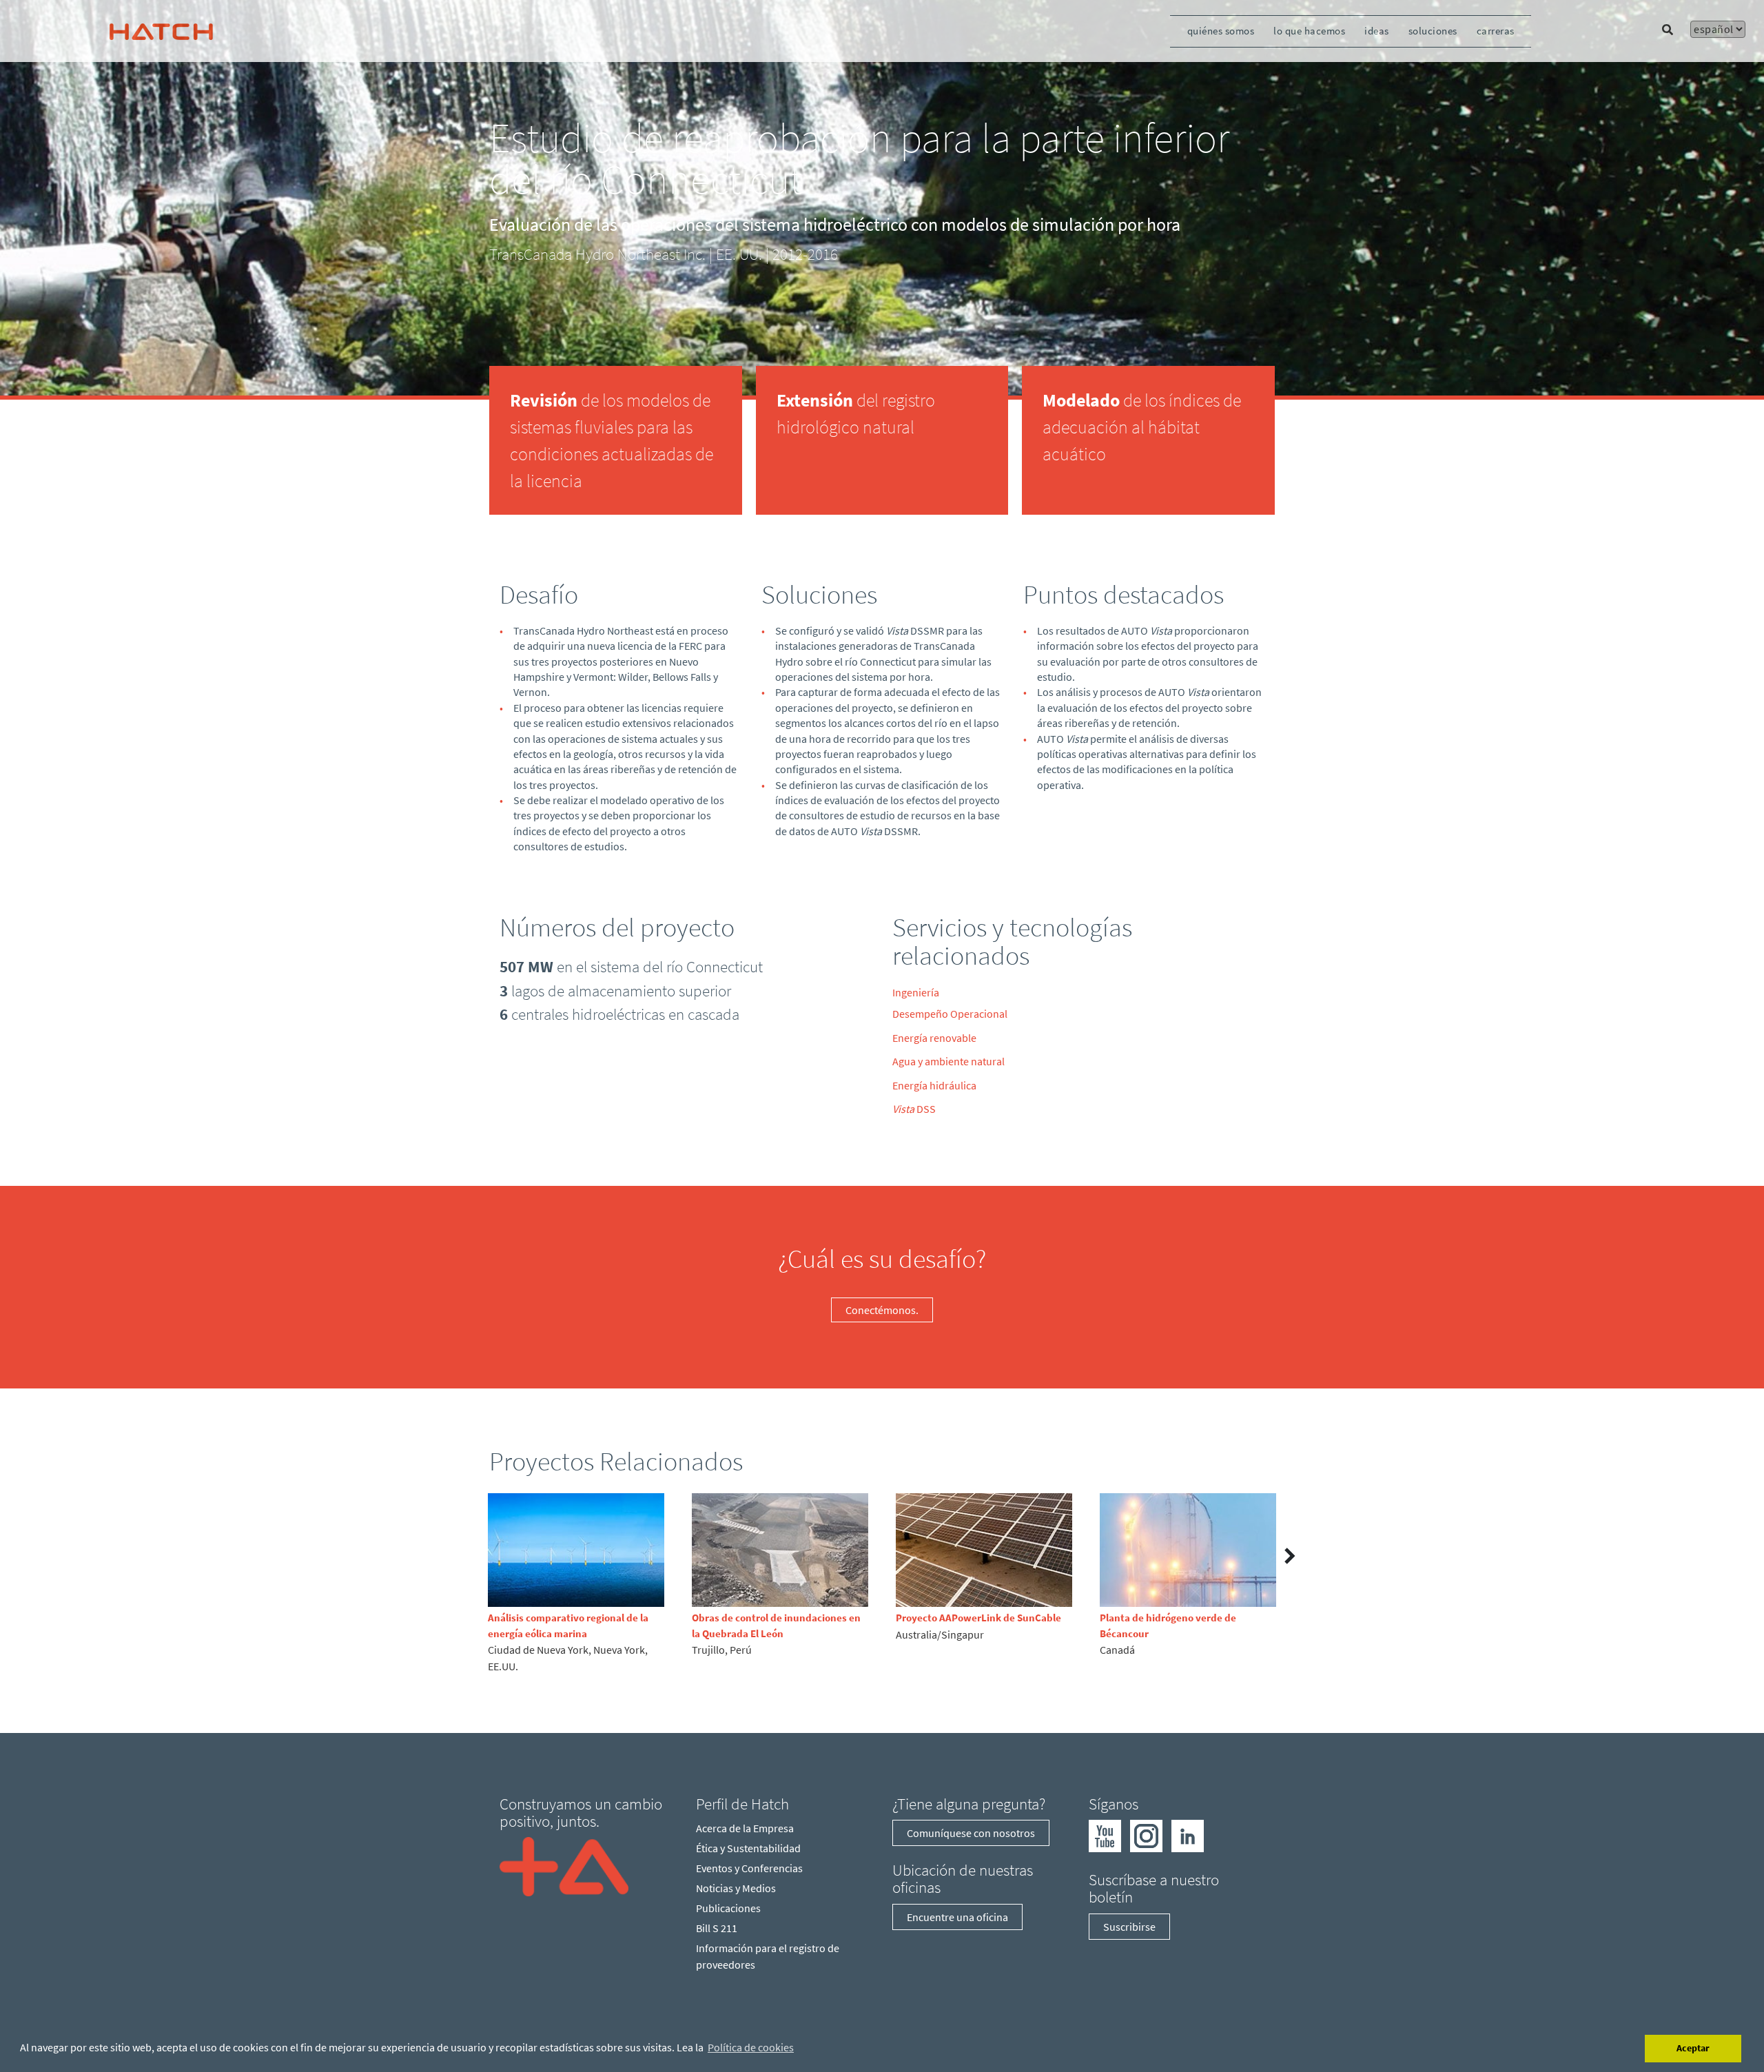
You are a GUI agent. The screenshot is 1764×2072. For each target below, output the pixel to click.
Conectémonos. (882, 1310)
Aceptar (1693, 2048)
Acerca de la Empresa (745, 1828)
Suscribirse (1129, 1927)
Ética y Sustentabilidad (748, 1848)
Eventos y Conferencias (749, 1868)
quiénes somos (1221, 31)
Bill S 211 (717, 1928)
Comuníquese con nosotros (971, 1833)
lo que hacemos (1309, 31)
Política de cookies (751, 2047)
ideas (1377, 31)
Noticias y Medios (736, 1888)
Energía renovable (934, 1038)
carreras (1496, 31)
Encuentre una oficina (957, 1917)
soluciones (1433, 31)
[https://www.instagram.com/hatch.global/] (1146, 1834)
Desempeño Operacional (950, 1014)
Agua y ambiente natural (948, 1061)
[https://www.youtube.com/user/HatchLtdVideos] (1105, 1834)
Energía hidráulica (934, 1085)
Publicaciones (728, 1908)
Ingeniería (916, 992)
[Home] (564, 1865)
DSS (914, 1109)
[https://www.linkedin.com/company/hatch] (1188, 1834)
